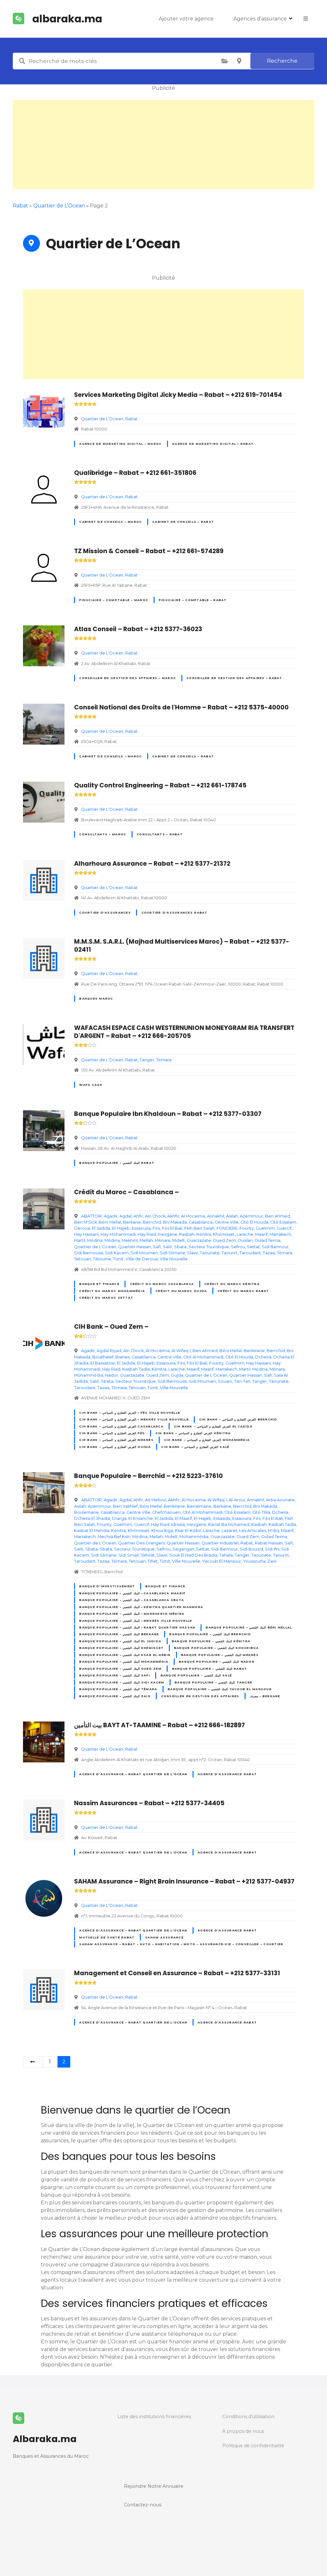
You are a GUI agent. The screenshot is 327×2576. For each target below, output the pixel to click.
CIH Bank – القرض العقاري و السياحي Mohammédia (207, 1440)
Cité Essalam (283, 1222)
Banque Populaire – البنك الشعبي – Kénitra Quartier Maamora (141, 1607)
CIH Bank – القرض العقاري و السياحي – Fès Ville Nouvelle (130, 1413)
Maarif (261, 1234)
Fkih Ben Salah (199, 1228)
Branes (122, 1357)
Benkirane (254, 1351)
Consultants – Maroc (103, 834)
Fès (156, 1228)
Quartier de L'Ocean (102, 419)
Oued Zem (224, 1240)
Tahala (226, 1555)
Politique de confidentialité (253, 2446)
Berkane (132, 1222)
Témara (164, 1060)
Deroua (82, 1228)
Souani (225, 1381)
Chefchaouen (166, 1512)
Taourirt (230, 1253)
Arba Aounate (280, 1500)
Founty (247, 1228)
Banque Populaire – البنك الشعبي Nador (217, 1662)
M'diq (274, 1531)
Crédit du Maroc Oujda (181, 1291)
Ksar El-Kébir (188, 1531)
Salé (167, 1247)
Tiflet (153, 1561)
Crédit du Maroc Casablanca (162, 1284)
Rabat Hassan (269, 1543)
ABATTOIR (91, 1216)
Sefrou (238, 1247)
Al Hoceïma (193, 1216)
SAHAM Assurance (164, 1937)
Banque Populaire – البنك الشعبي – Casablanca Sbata (132, 1600)
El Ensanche (141, 1518)
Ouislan (245, 1240)
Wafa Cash (91, 1085)
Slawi (193, 1253)
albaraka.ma (67, 19)
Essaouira (141, 1228)
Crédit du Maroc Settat (106, 1298)
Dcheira (263, 1357)
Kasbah (187, 1234)
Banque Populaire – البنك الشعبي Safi (114, 1675)
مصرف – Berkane (265, 1696)
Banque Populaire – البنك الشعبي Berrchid (210, 1634)
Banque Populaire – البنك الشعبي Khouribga (217, 1648)
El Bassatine (103, 1363)
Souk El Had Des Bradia (193, 1555)
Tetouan (83, 1259)
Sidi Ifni (272, 1549)
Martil (80, 1240)
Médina (95, 1240)
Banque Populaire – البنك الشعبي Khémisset (121, 1648)
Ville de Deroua (142, 1259)
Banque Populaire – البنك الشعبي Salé (196, 1675)
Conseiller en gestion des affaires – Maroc (128, 678)
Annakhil (216, 1216)
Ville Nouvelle (174, 1259)
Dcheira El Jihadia (92, 1518)
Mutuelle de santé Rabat (107, 1937)
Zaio (272, 1561)
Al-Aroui (237, 1500)
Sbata (180, 1247)
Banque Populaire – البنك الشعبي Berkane (119, 1634)
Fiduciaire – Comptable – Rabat (193, 600)
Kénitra (204, 1234)
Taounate (210, 1253)
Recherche (282, 61)
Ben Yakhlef (125, 1506)
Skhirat (148, 1555)
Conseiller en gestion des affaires (200, 1696)
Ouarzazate (199, 1240)
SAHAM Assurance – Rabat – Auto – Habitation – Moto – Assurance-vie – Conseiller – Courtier (181, 1944)
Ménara (163, 1240)
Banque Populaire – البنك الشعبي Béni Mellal (249, 1627)
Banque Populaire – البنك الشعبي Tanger (213, 1682)
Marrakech (280, 1234)
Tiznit (118, 1259)
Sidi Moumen (144, 1253)
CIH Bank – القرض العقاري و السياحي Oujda (115, 1447)
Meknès (130, 1240)
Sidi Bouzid (251, 1549)
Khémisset (224, 1234)
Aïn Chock (155, 1216)
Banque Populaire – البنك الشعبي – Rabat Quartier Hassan (137, 1627)
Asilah (232, 1216)
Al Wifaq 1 (181, 1351)
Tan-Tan (242, 1381)
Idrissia (178, 1524)
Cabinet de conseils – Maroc (110, 522)
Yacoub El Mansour (222, 1561)
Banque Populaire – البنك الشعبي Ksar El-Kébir (125, 1655)
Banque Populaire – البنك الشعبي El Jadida (120, 1641)
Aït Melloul (156, 1500)
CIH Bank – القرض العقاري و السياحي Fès (112, 1433)
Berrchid (152, 1222)
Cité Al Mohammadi (203, 1357)
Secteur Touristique (209, 1247)
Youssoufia (254, 1561)
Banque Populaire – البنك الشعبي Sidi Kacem (122, 1682)
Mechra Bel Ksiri (114, 1537)
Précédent (33, 2062)
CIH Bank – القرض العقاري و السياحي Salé (195, 1447)
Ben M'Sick (85, 1222)
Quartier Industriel (220, 1543)
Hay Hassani (86, 1234)
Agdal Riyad (109, 1351)
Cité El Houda (254, 1222)
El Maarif (183, 1518)
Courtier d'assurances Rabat (175, 913)
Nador (112, 1375)
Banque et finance (99, 1284)
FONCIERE (227, 1228)
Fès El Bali (172, 1228)
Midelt (179, 1240)
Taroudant (250, 1253)
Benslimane (199, 1506)
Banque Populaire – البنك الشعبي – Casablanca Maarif (132, 1593)
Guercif (284, 1228)
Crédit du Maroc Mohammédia (112, 1291)
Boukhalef (103, 1357)
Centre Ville (227, 1222)
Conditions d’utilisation (248, 2417)
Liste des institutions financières (154, 2417)
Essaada (222, 1518)
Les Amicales (253, 1531)
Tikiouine (102, 1259)
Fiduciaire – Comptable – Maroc (114, 600)
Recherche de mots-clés (22, 61)
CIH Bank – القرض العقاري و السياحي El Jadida (213, 1426)
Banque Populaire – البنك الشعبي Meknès (220, 1655)
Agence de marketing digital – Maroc (120, 444)
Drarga (119, 1518)
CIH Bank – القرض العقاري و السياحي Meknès (116, 1440)
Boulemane (86, 1512)
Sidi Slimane (172, 1253)
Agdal (125, 1216)
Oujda (177, 1375)
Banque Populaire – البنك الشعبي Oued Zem (120, 1669)
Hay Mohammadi (118, 1234)
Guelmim (265, 1228)
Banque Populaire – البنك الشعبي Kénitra (211, 1641)
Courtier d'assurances (105, 913)
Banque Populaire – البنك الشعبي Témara (118, 1689)
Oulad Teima (267, 1240)
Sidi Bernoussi (89, 1253)
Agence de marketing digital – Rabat (213, 444)
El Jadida (101, 1228)
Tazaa (269, 1253)
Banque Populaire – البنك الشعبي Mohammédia (124, 1662)
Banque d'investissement (107, 1586)
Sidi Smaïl (129, 1555)
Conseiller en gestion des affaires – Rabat (234, 678)
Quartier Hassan (135, 1247)
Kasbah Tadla (136, 1369)
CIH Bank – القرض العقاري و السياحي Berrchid (238, 1419)
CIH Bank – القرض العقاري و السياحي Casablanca (121, 1426)
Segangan (183, 1549)
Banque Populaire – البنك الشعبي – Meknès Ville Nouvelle (136, 1621)
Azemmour (251, 1216)
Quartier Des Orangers (141, 1543)
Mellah (146, 1240)
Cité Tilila (261, 1512)
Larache (245, 1234)
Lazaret (229, 1531)
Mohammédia (89, 1375)
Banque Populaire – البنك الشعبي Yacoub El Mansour (220, 1689)
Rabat (131, 419)
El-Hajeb (121, 1228)
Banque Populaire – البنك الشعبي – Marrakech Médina (132, 1614)
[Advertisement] (163, 144)
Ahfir (138, 1216)
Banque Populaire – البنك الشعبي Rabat (117, 1163)
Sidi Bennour (275, 1247)
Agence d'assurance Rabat (227, 1774)
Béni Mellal (110, 1222)
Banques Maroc (96, 998)
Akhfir (173, 1216)
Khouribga (162, 1531)
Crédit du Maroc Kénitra (232, 1284)
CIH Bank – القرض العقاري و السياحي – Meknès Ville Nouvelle (134, 1419)
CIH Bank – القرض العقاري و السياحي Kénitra (193, 1433)
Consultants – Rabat (160, 834)
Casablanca (201, 1222)
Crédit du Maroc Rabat (243, 1291)
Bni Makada (175, 1222)
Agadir (111, 1216)
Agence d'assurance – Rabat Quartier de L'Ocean (133, 1774)
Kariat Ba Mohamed (229, 1524)
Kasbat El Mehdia (92, 1531)
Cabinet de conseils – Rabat (183, 522)
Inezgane (167, 1234)
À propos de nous (243, 2431)
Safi (157, 1247)
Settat (253, 1247)
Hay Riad (147, 1234)
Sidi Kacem (117, 1253)
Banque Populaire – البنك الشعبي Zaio (115, 1696)
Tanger (147, 1060)
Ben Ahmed (278, 1216)
